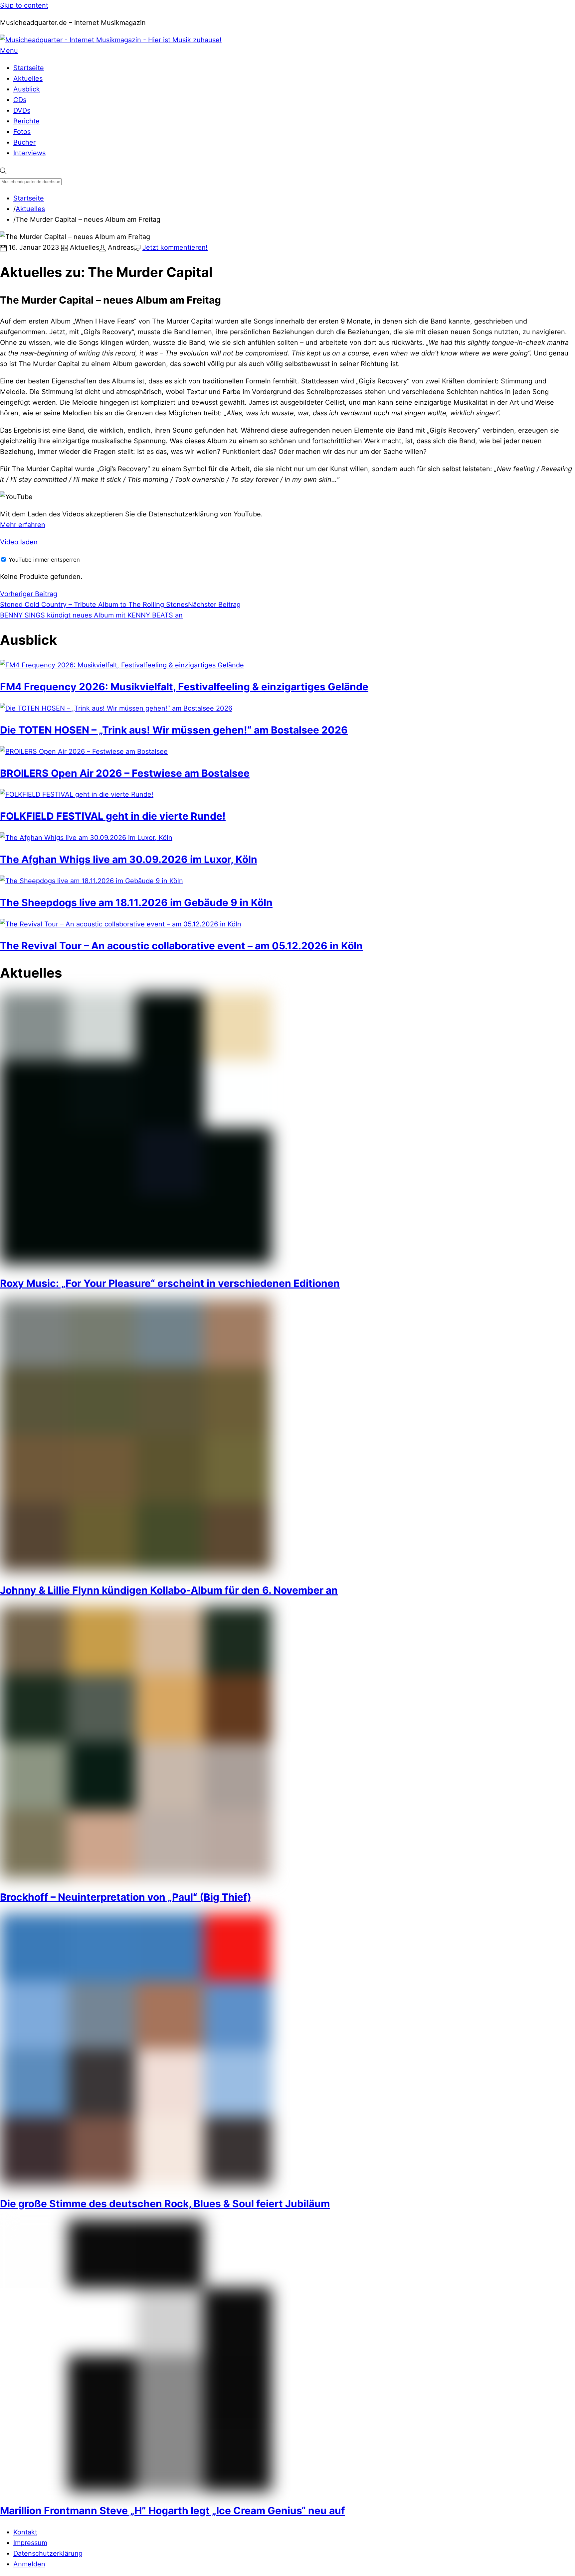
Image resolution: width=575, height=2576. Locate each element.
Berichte (26, 121)
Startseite (29, 68)
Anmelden (29, 2564)
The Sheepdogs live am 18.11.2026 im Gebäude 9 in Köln (136, 902)
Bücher (24, 142)
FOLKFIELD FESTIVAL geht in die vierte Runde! (113, 816)
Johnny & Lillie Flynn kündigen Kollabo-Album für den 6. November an (169, 1590)
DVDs (22, 110)
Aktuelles (28, 78)
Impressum (30, 2543)
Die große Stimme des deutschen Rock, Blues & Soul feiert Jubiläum (165, 2204)
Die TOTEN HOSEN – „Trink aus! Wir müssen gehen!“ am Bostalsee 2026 (174, 730)
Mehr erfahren (23, 525)
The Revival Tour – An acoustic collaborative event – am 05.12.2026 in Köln (181, 946)
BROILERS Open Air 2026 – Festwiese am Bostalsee (125, 773)
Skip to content (24, 5)
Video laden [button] (19, 542)
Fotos (22, 132)
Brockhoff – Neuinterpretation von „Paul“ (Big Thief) (126, 1897)
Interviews (29, 153)
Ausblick (27, 89)
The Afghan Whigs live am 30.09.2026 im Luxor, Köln (129, 859)
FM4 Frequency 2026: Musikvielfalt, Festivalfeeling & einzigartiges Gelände (184, 687)
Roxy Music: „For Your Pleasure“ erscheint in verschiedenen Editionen (170, 1283)
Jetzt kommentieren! (175, 247)
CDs (20, 100)
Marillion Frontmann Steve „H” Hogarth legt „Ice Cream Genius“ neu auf (173, 2510)
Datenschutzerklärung (48, 2553)
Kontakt (25, 2532)
